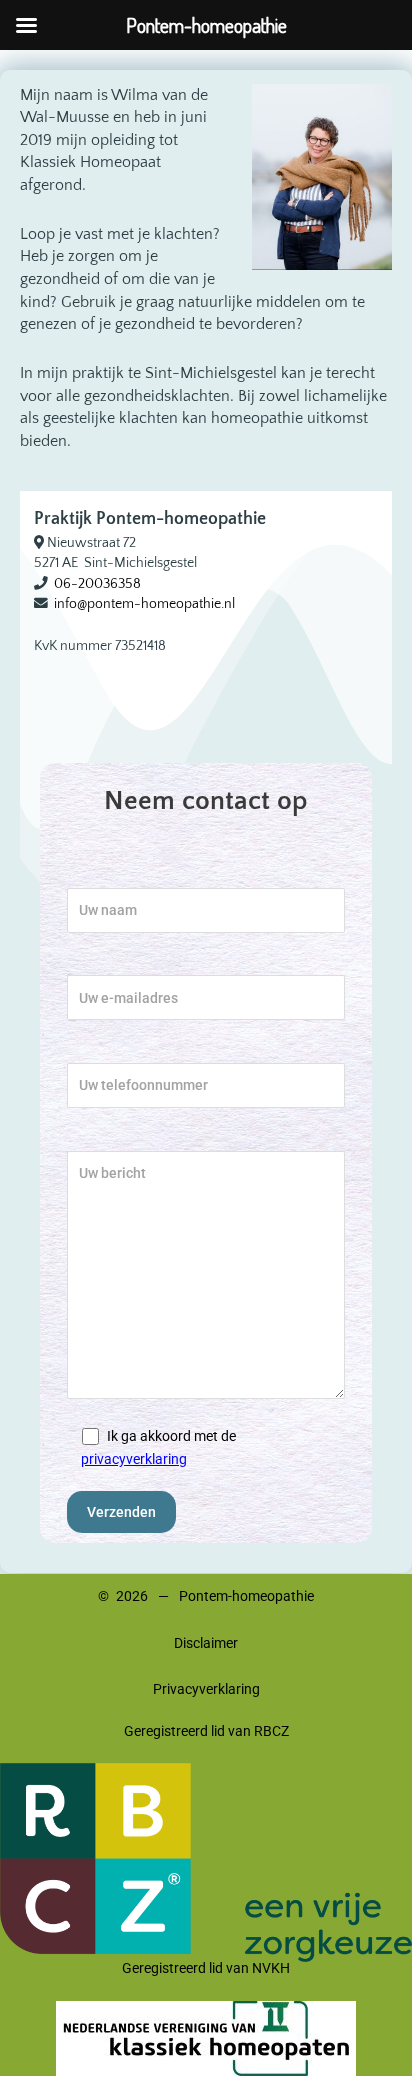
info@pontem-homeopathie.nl (144, 604)
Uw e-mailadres (116, 964)
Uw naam (96, 876)
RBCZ (271, 1731)
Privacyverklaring (206, 1689)
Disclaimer (206, 1643)
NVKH (271, 1968)
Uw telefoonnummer (131, 1051)
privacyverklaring (134, 1459)
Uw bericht (100, 1139)
